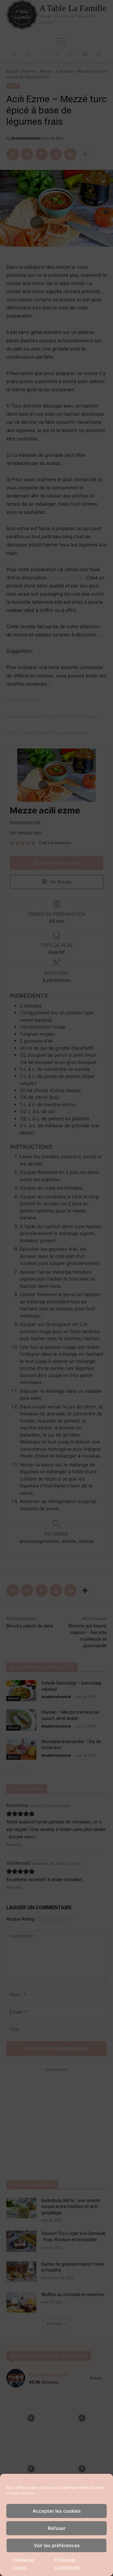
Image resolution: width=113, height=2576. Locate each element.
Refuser (57, 2528)
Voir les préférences (57, 2545)
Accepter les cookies (57, 2511)
